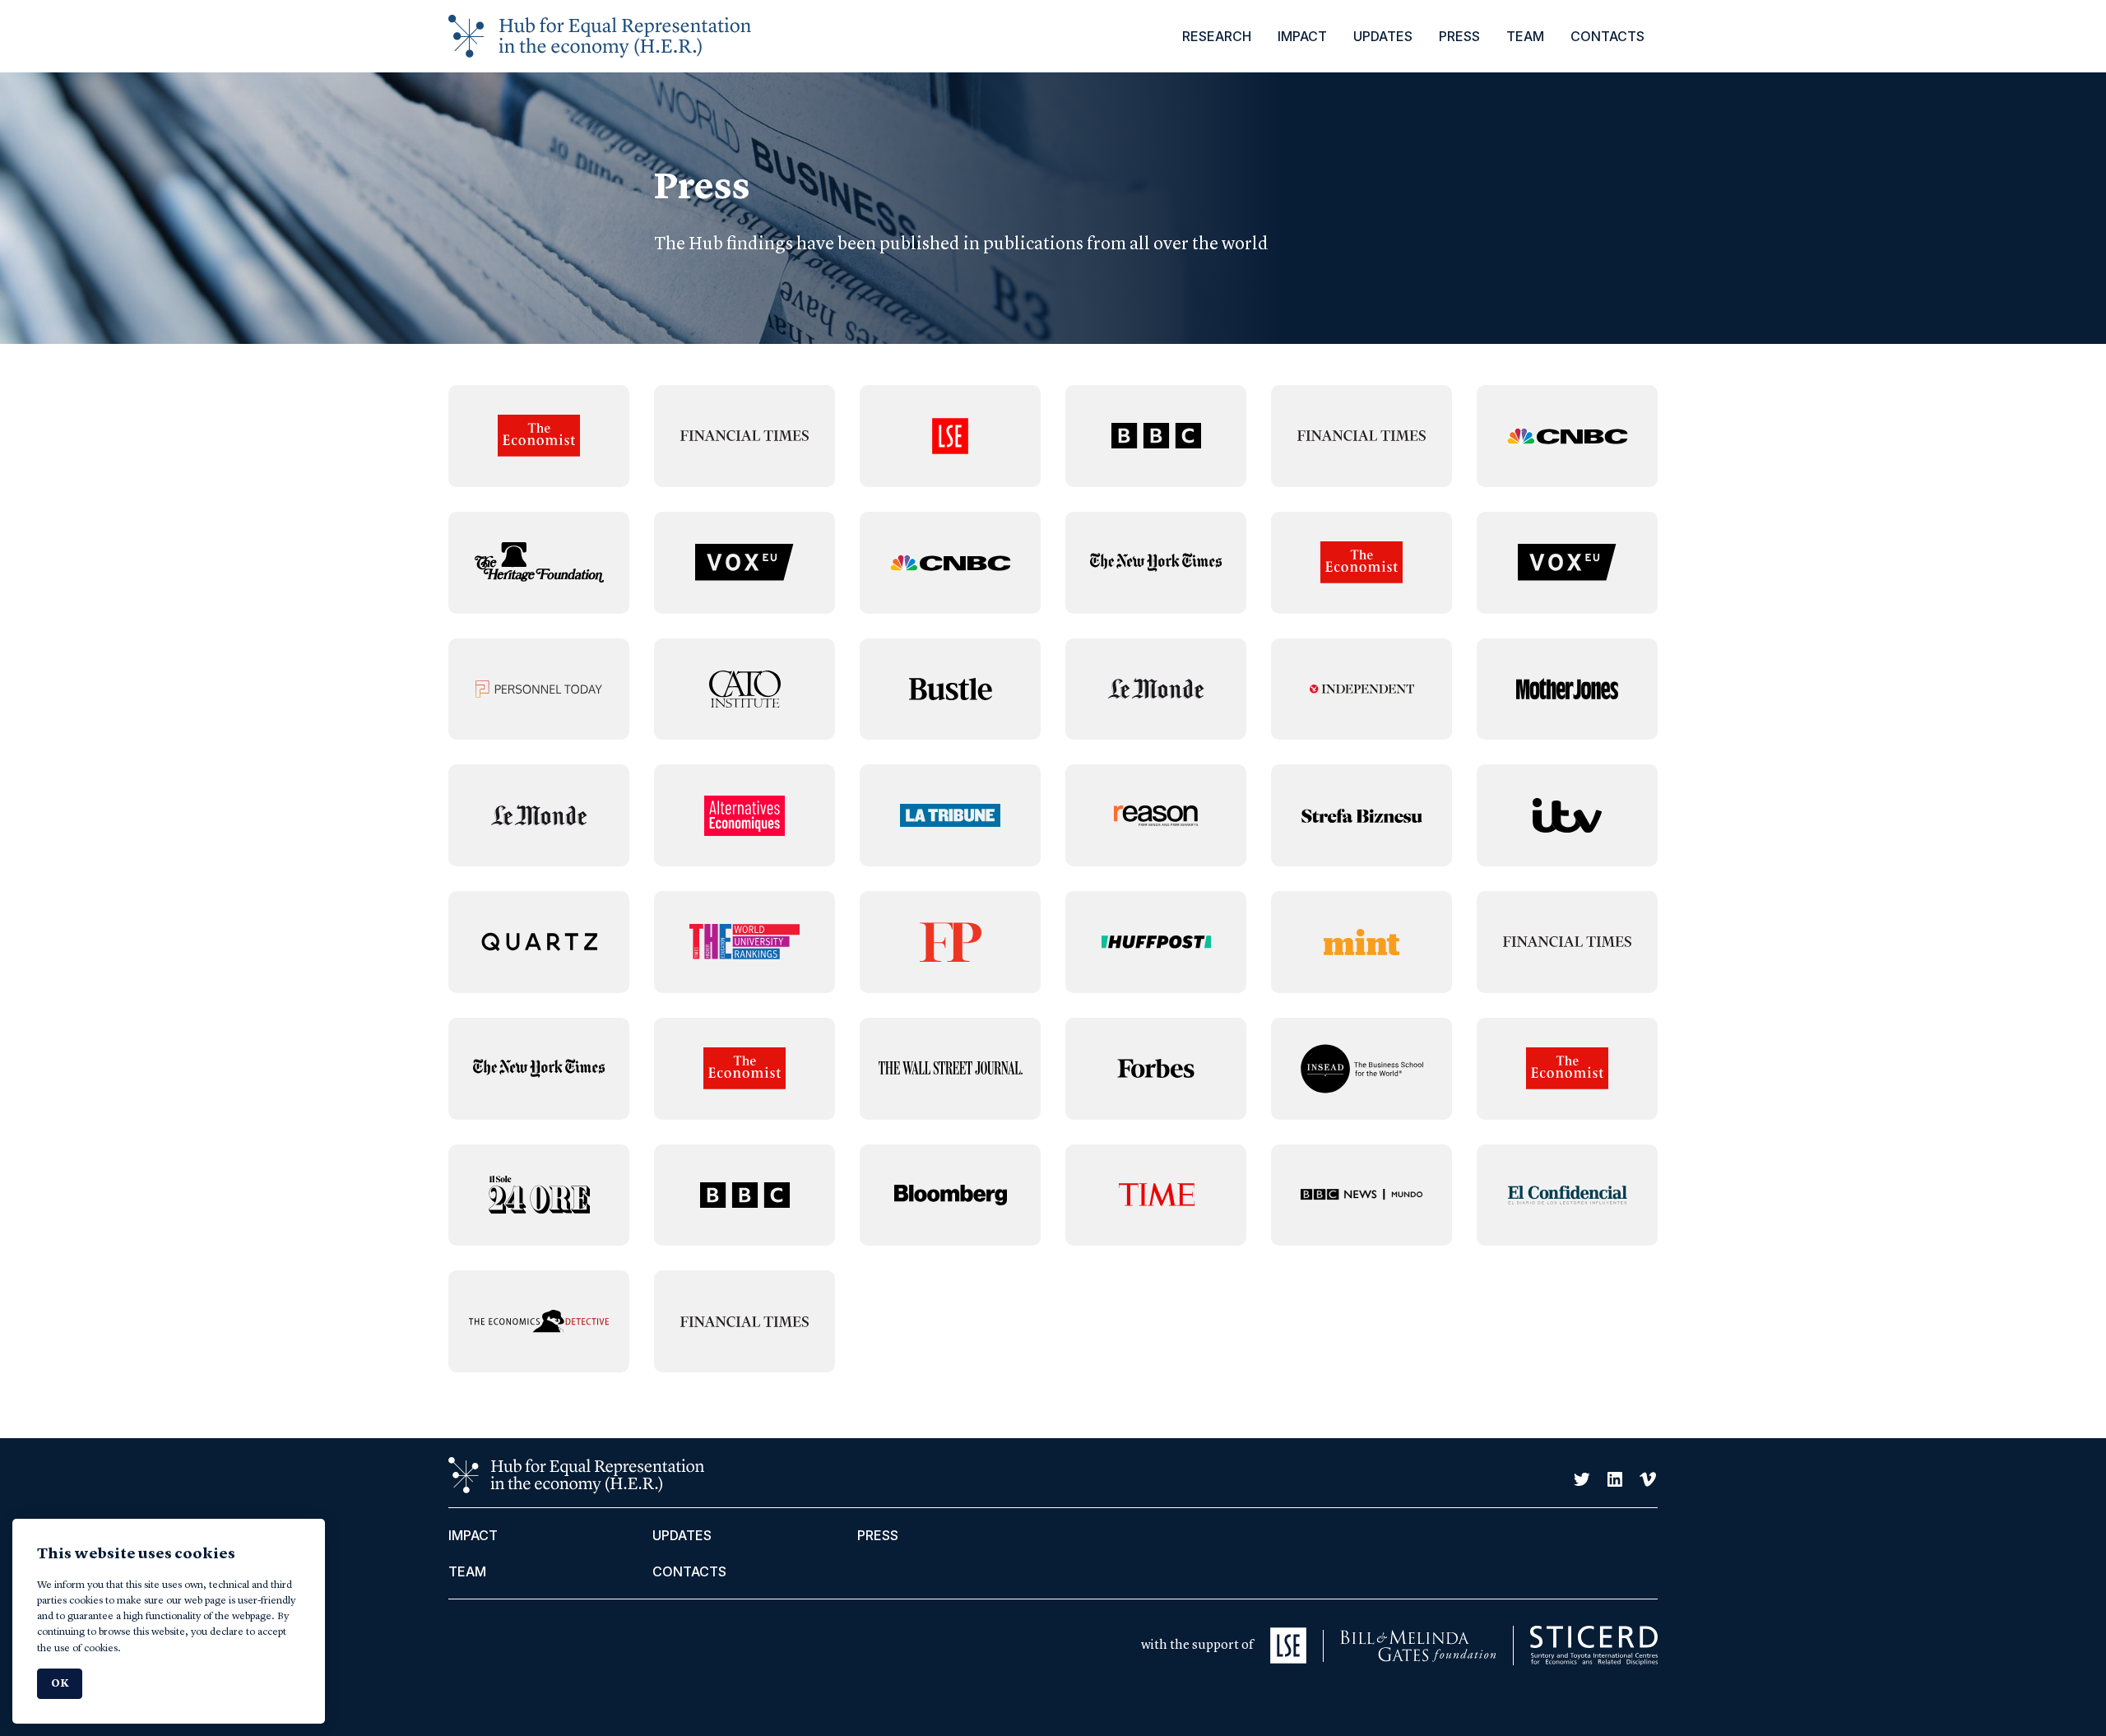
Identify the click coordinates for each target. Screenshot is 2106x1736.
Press (1459, 36)
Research (1217, 36)
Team (1525, 36)
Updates (1383, 36)
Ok (60, 1684)
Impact (1302, 36)
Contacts (1607, 36)
